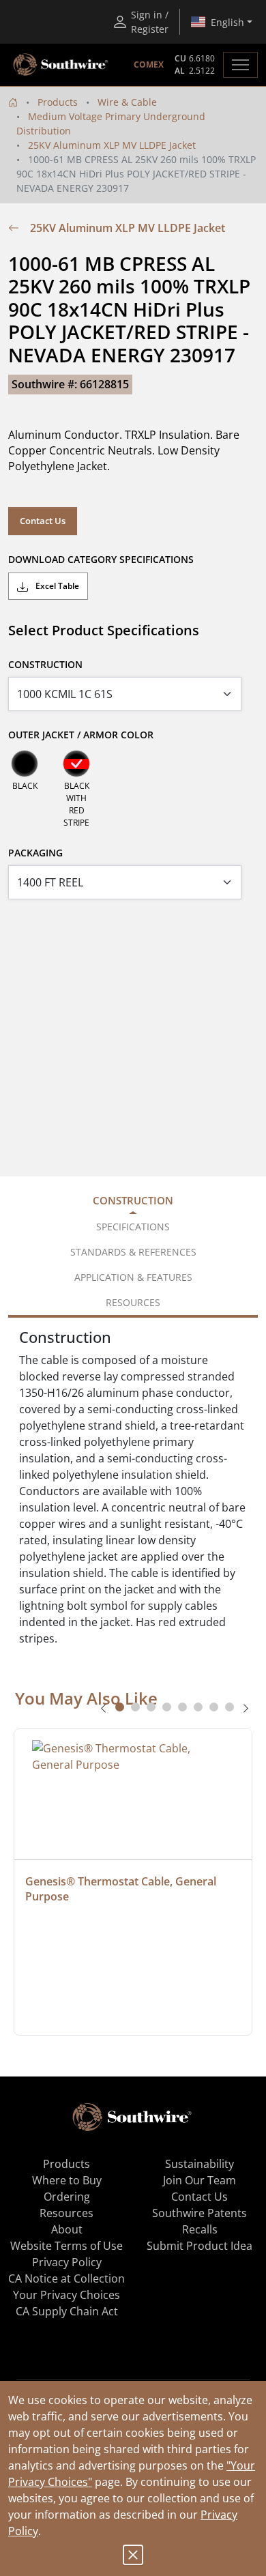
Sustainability (199, 2164)
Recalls (200, 2229)
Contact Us (43, 521)
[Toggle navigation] (240, 65)
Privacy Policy (67, 2262)
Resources (66, 2213)
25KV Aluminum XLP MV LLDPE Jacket (112, 145)
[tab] (120, 1707)
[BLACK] (25, 764)
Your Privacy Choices (66, 2295)
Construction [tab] (133, 1200)
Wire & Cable (127, 102)
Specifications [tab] (133, 1227)
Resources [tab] (133, 1302)
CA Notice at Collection (66, 2278)
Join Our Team (199, 2180)
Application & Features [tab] (133, 1277)
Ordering (67, 2197)
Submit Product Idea (199, 2246)
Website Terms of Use (66, 2246)
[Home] (13, 102)
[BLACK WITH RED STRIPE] (76, 764)
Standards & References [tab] (133, 1252)
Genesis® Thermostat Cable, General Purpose (122, 1889)
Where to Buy (67, 2180)
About (67, 2229)
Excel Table (56, 586)
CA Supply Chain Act (67, 2311)
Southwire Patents (199, 2213)
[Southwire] (61, 65)
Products (58, 102)
